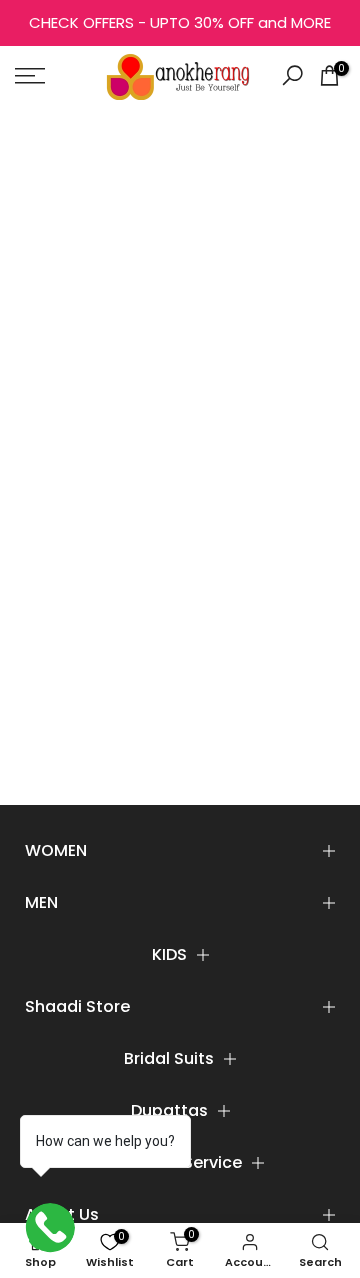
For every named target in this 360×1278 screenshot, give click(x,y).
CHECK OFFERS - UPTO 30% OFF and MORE (180, 22)
